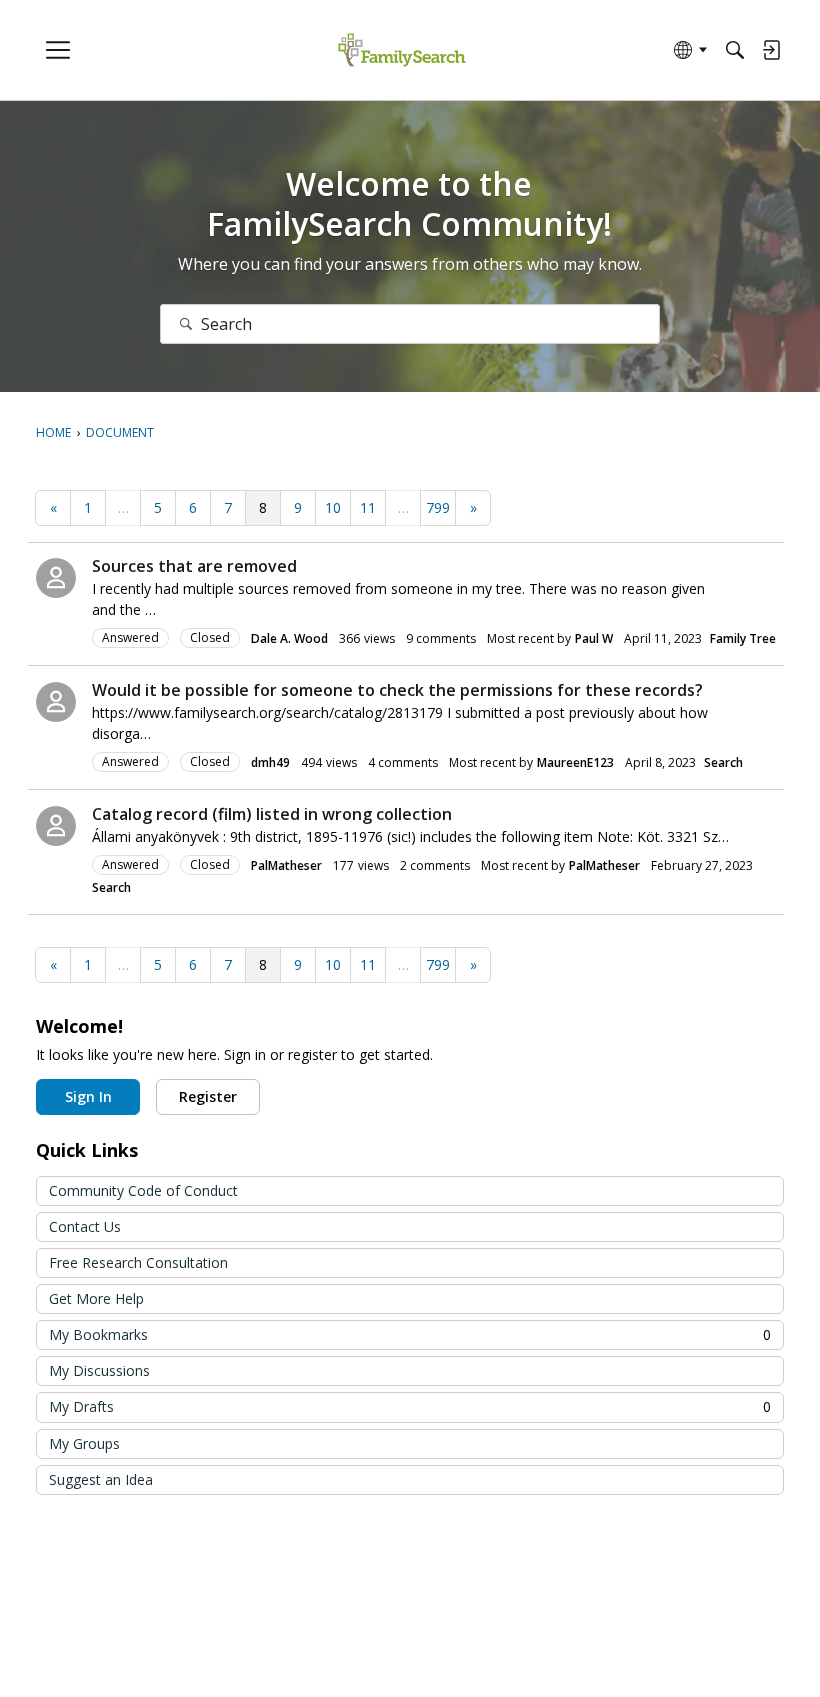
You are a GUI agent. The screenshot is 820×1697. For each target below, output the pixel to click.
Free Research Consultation (138, 1262)
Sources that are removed (194, 566)
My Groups (84, 1443)
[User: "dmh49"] (56, 702)
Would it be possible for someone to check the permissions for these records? (397, 690)
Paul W (594, 638)
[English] (401, 50)
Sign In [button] (88, 1096)
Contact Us (85, 1226)
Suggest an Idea (101, 1479)
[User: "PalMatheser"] (56, 826)
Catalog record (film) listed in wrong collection (272, 814)
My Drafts (410, 1406)
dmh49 (270, 762)
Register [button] (208, 1096)
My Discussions (99, 1370)
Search (723, 762)
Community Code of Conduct (143, 1190)
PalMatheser (286, 865)
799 (438, 507)
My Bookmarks (410, 1334)
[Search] (735, 50)
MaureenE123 (575, 762)
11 (368, 507)
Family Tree (743, 638)
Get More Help (96, 1298)
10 (333, 507)
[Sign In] (771, 50)
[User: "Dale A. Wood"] (56, 578)
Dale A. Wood (289, 638)
